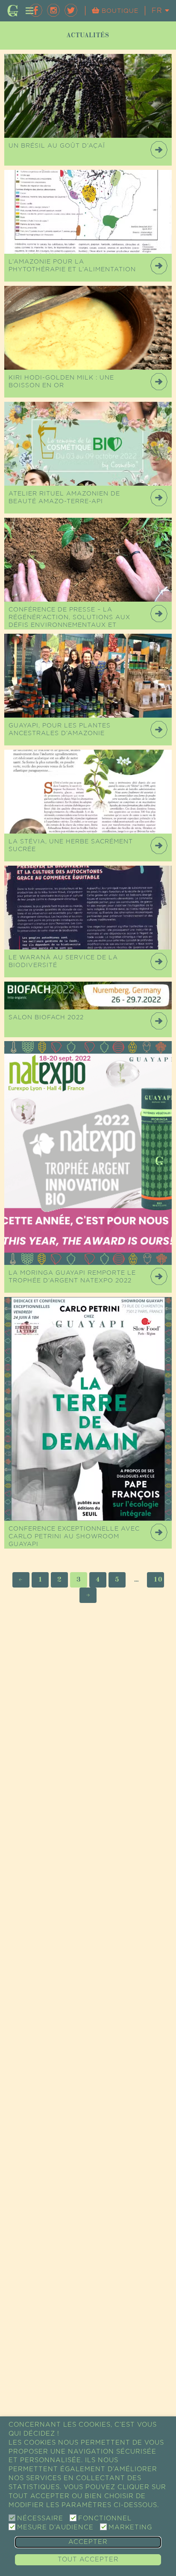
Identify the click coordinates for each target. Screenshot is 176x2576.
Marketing (130, 2527)
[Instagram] (53, 10)
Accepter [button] (88, 2542)
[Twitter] (71, 10)
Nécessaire (40, 2518)
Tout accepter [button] (88, 2560)
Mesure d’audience (55, 2527)
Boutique (119, 11)
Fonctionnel (105, 2518)
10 (158, 1580)
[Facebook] (36, 10)
